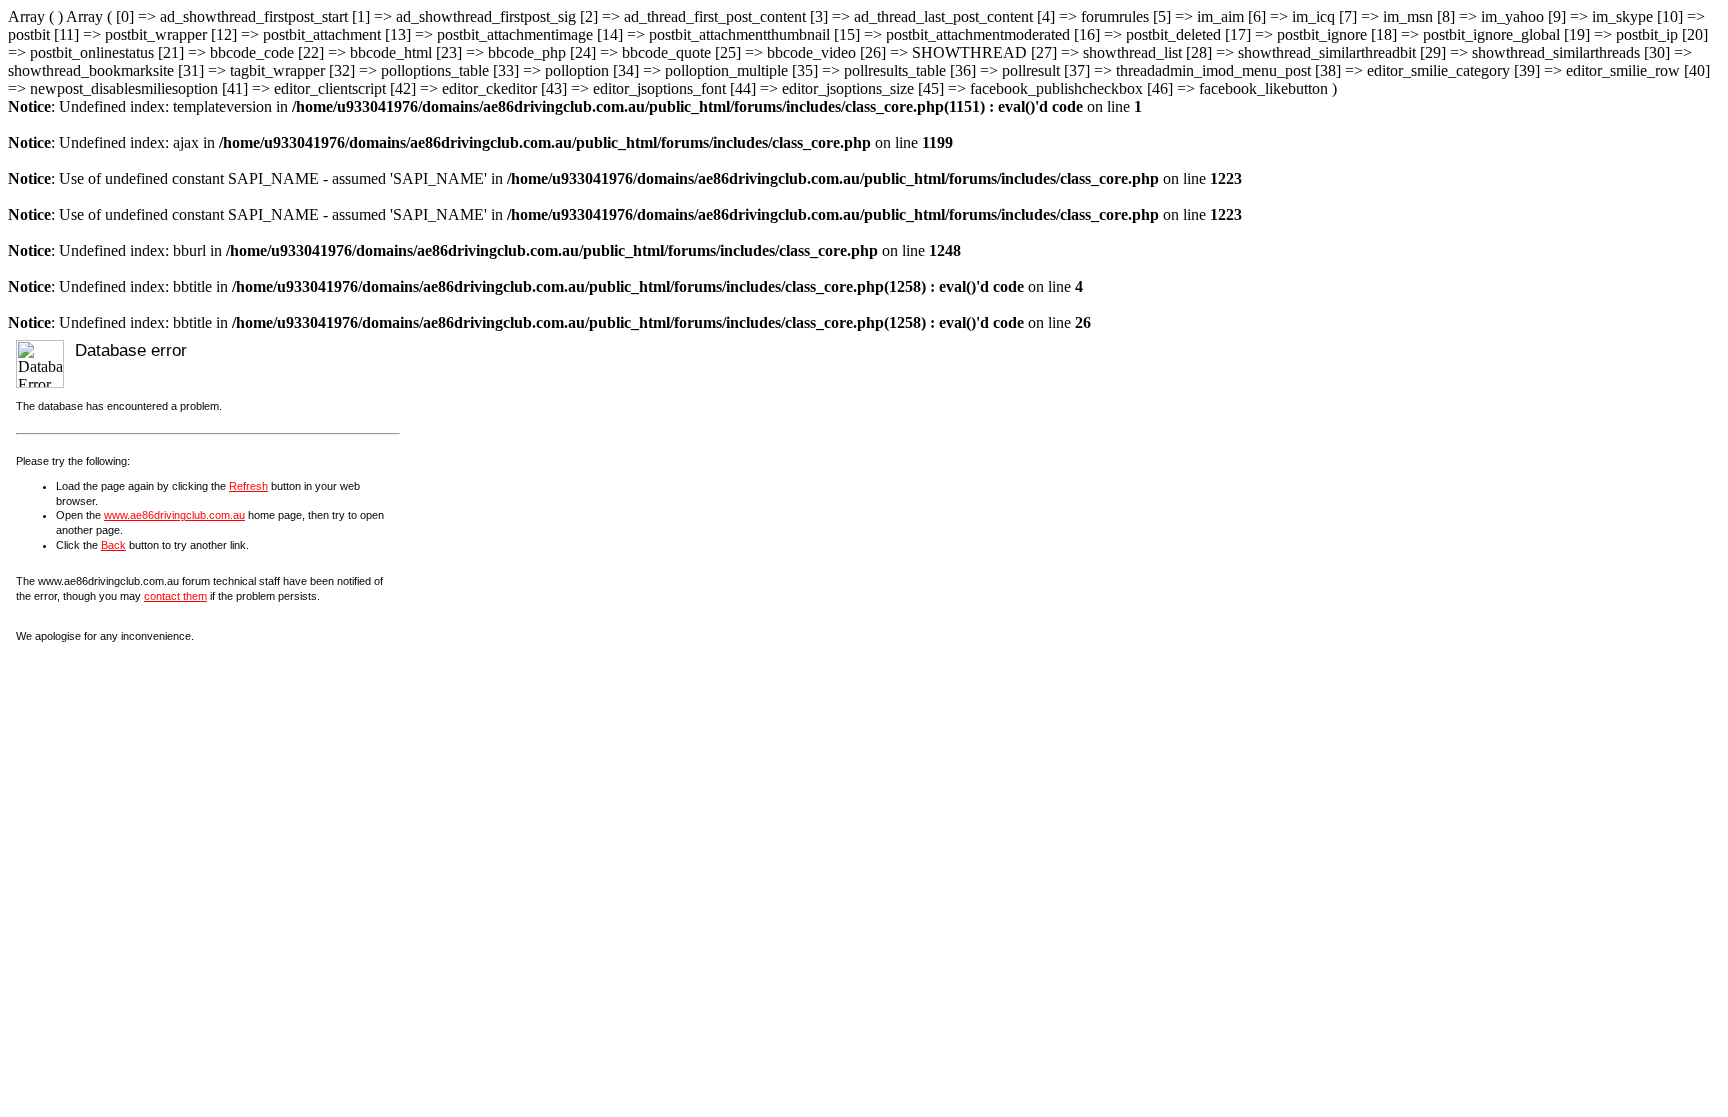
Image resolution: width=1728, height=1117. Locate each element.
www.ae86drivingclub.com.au (174, 515)
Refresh (248, 486)
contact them (175, 596)
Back (113, 545)
